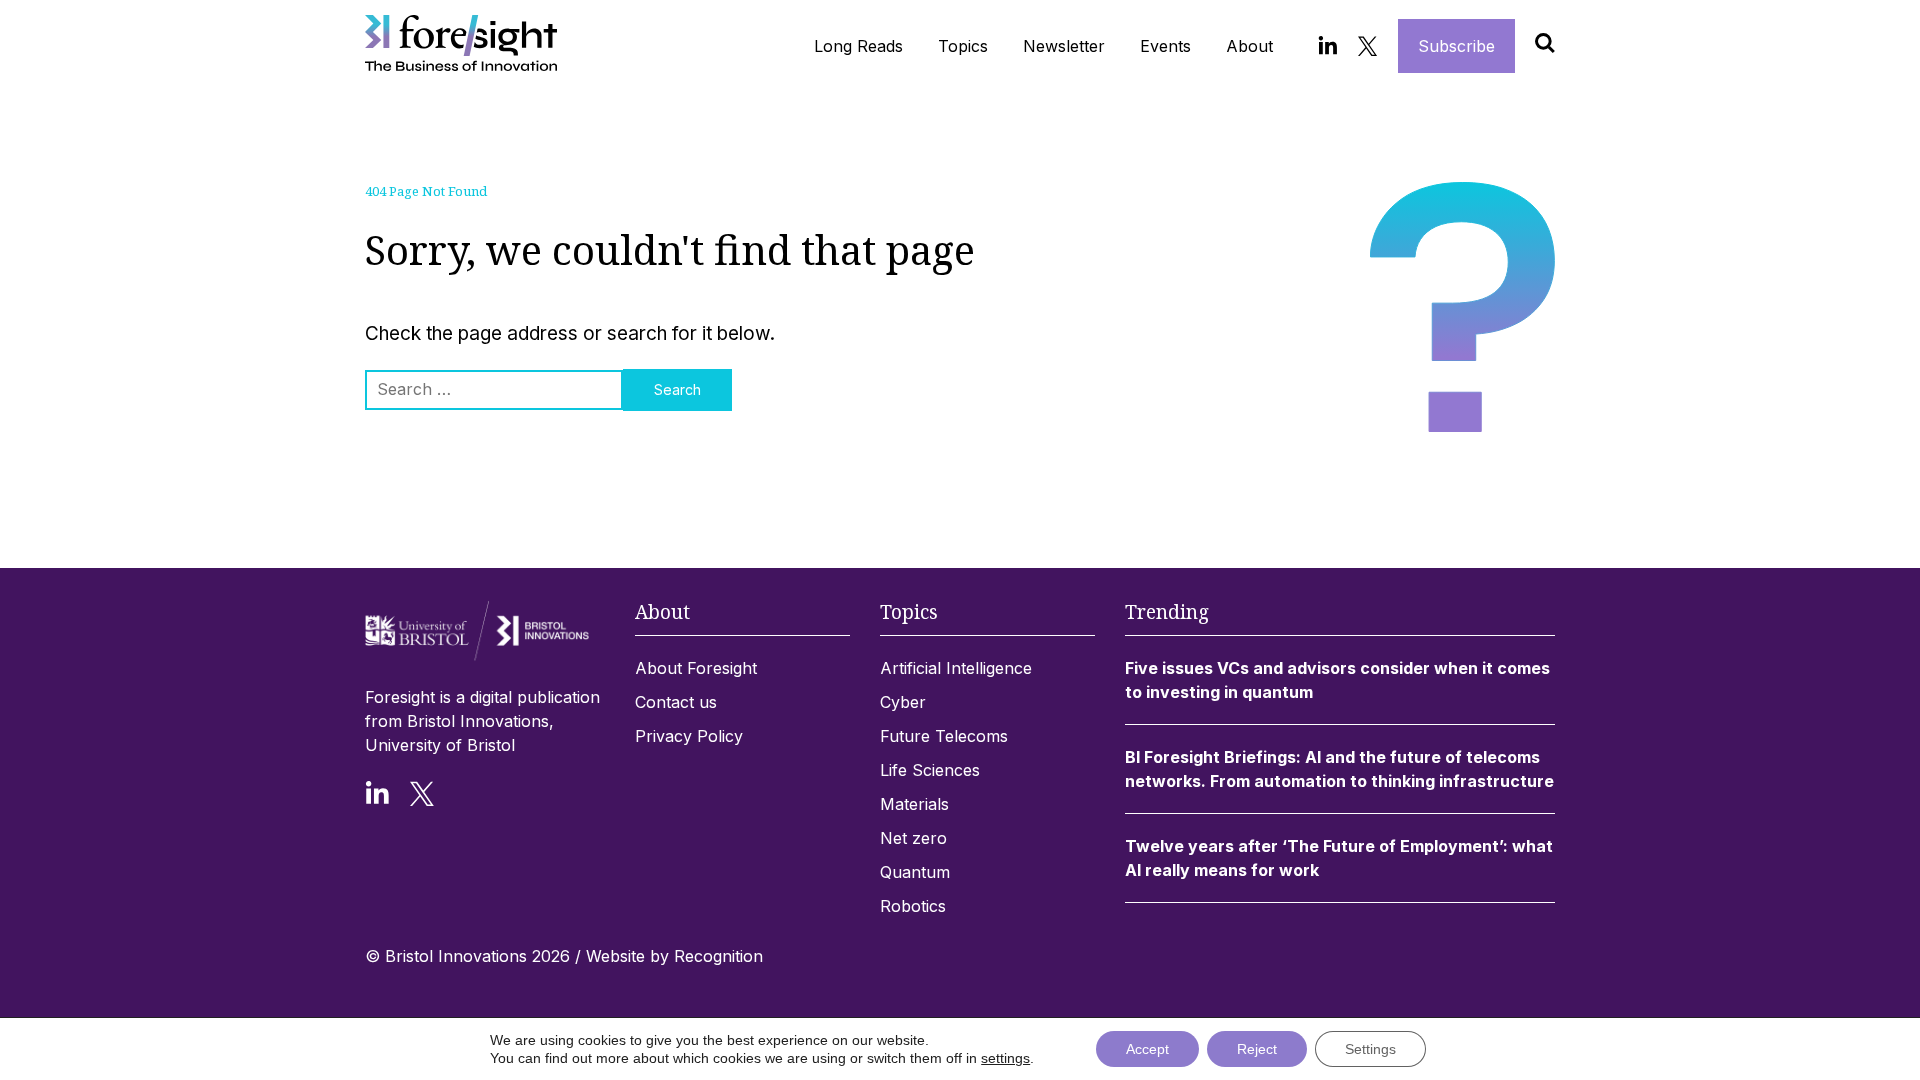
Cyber (903, 702)
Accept (1147, 1049)
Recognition (718, 956)
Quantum (915, 872)
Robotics (913, 906)
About (1249, 46)
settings (1005, 1058)
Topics (963, 46)
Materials (914, 804)
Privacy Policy (689, 736)
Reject (1257, 1049)
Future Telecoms (944, 736)
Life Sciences (930, 770)
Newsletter (1064, 46)
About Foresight (696, 668)
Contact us (676, 702)
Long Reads (858, 46)
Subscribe (1456, 46)
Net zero (913, 838)
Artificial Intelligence (956, 668)
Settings (1370, 1049)
